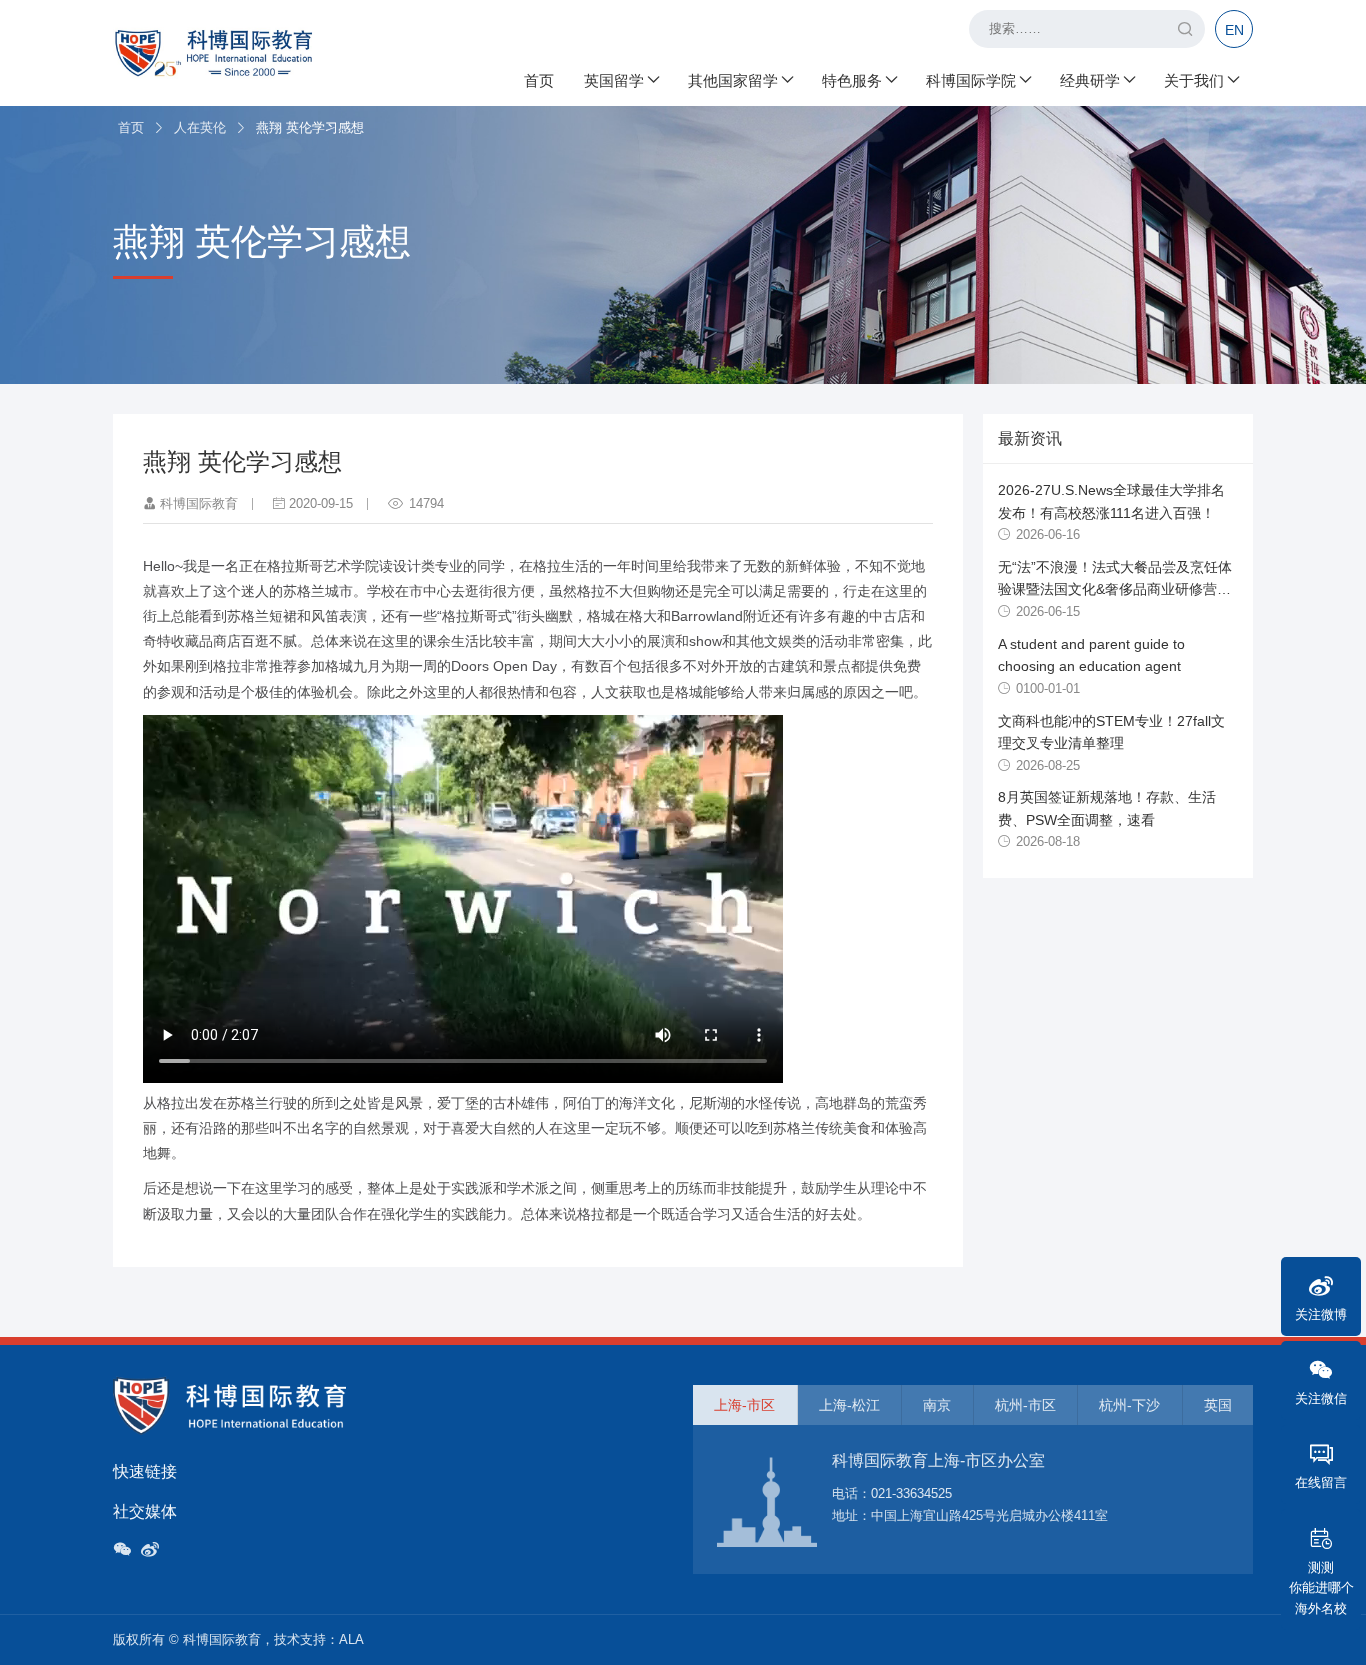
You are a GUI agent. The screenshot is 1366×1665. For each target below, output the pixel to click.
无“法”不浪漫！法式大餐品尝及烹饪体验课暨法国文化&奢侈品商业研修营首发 (1115, 589)
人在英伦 (200, 127)
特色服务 (852, 80)
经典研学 (1090, 80)
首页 (539, 80)
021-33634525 (911, 1493)
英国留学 (614, 80)
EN (1234, 30)
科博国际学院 (971, 80)
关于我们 (1194, 80)
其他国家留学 (733, 80)
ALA (351, 1639)
